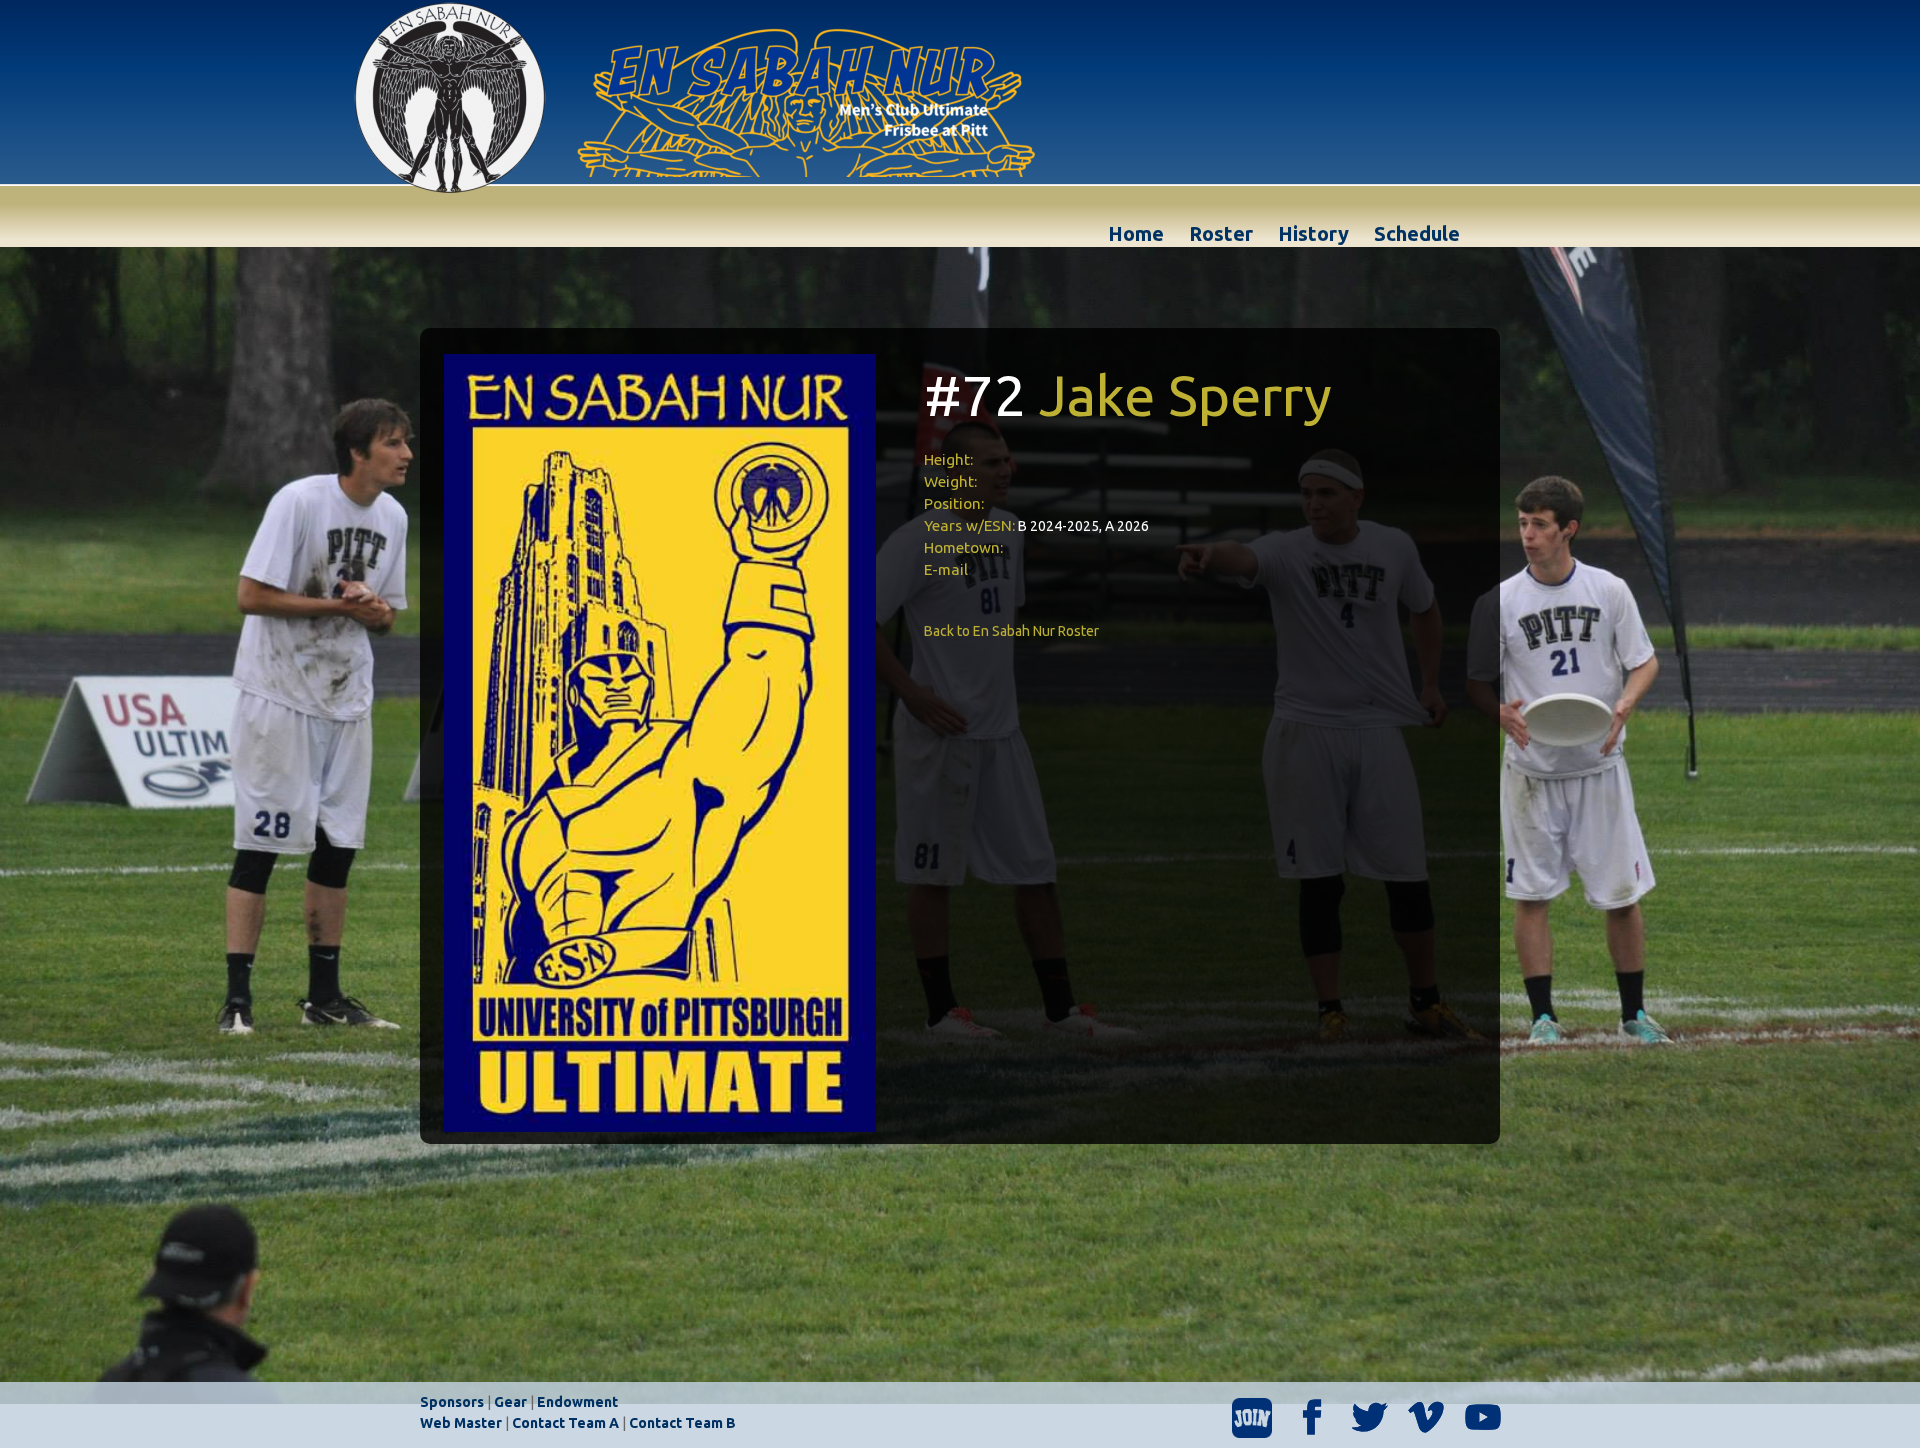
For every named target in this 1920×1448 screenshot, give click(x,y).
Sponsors (452, 1402)
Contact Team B (682, 1423)
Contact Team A (565, 1423)
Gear (510, 1402)
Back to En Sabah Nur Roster (1011, 631)
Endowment (577, 1402)
